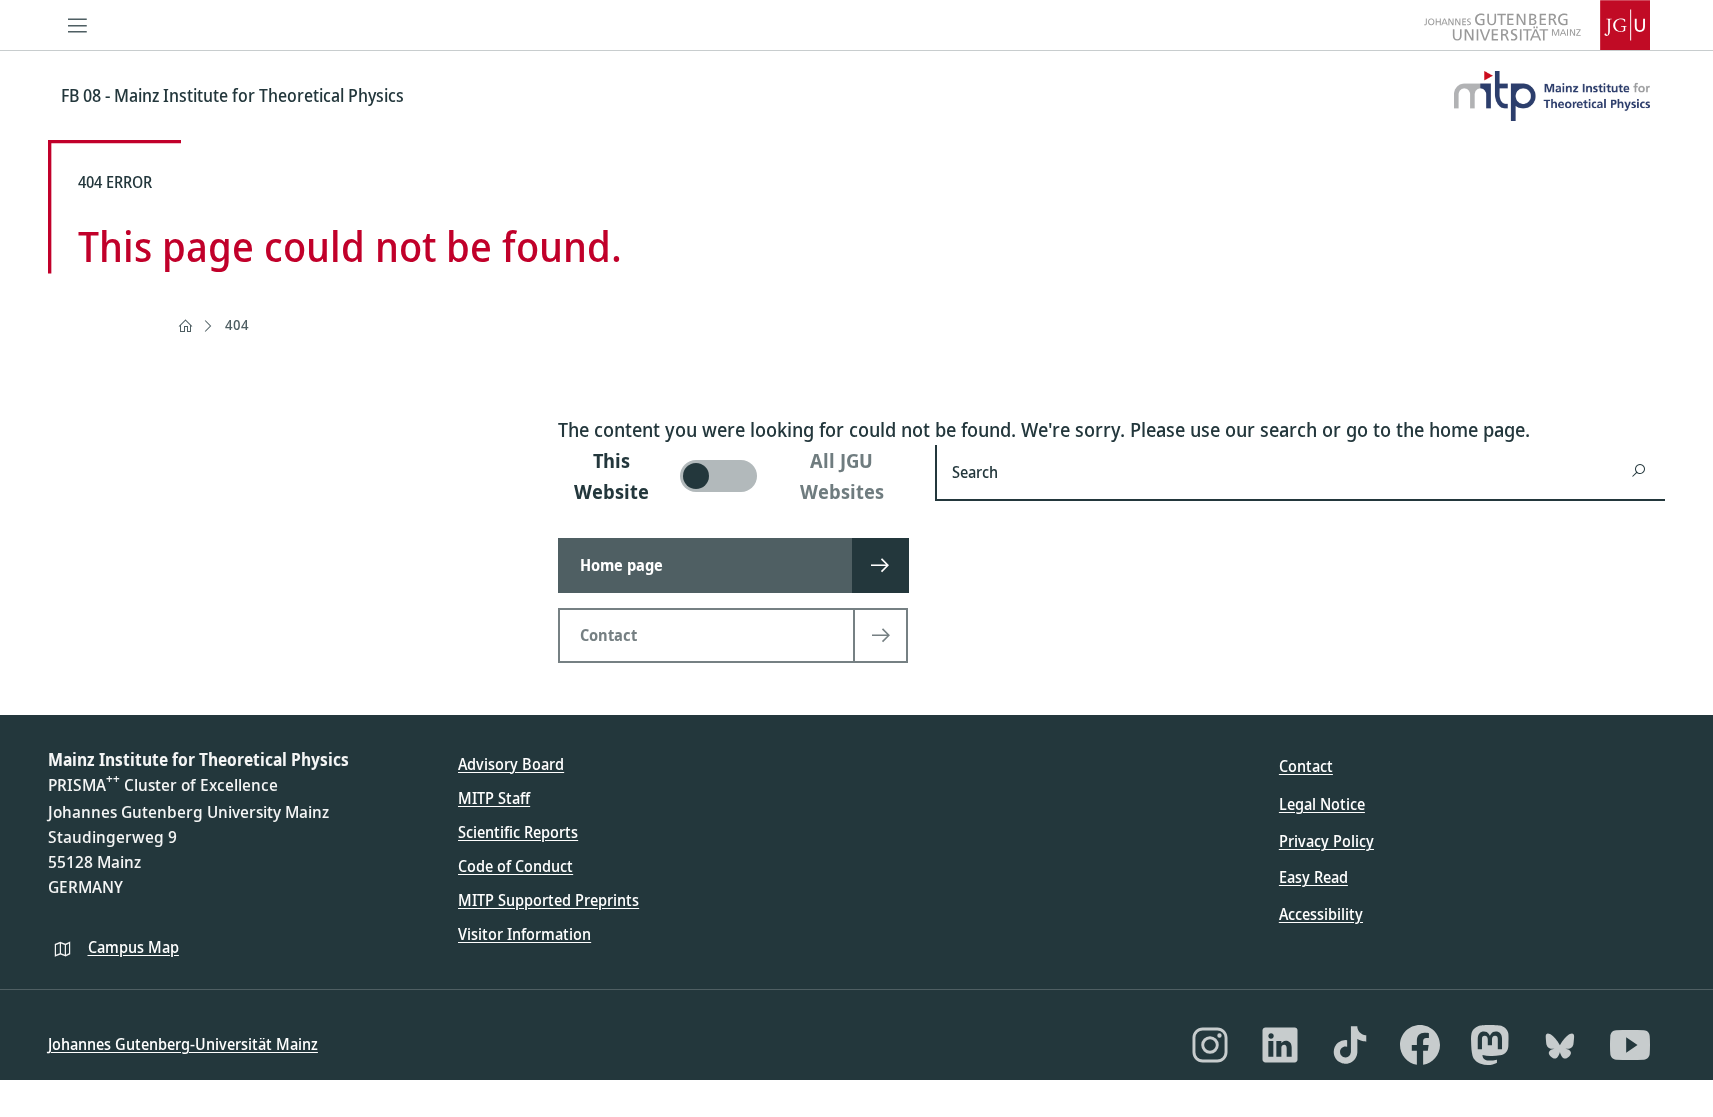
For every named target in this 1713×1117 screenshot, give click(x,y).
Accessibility (1321, 914)
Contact (1306, 766)
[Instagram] (1210, 1045)
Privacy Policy (1326, 841)
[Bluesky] (1560, 1045)
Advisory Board (511, 764)
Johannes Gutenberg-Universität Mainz (183, 1044)
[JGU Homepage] (1537, 25)
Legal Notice (1322, 804)
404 (237, 324)
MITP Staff (494, 798)
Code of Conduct (515, 866)
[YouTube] (1630, 1045)
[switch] (734, 476)
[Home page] (185, 326)
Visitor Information (524, 934)
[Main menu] (78, 25)
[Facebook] (1420, 1045)
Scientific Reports (518, 832)
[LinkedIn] (1280, 1045)
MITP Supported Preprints (548, 900)
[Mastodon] (1490, 1045)
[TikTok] (1350, 1045)
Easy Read (1313, 877)
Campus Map (133, 947)
